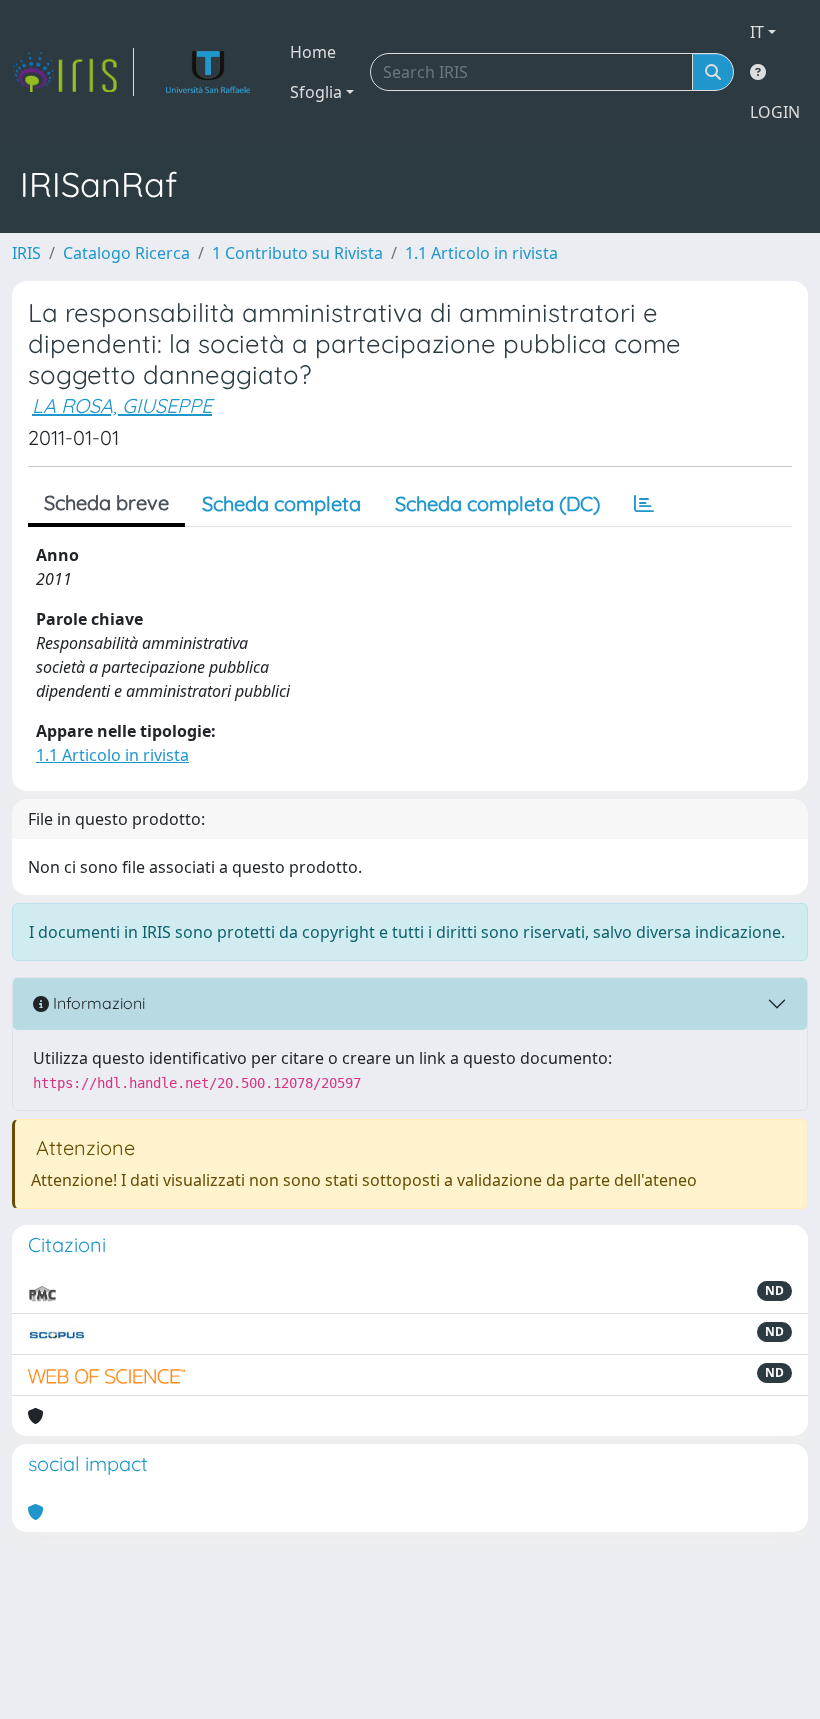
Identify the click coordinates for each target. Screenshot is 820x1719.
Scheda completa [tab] (281, 503)
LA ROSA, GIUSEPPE (122, 405)
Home (313, 52)
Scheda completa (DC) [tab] (497, 503)
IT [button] (757, 32)
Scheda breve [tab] (106, 502)
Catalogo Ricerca (126, 253)
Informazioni (97, 1003)
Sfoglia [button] (316, 92)
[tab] (644, 504)
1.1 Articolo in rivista (481, 253)
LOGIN (775, 112)
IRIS (26, 253)
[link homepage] (73, 72)
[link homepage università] (208, 72)
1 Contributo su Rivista (297, 253)
